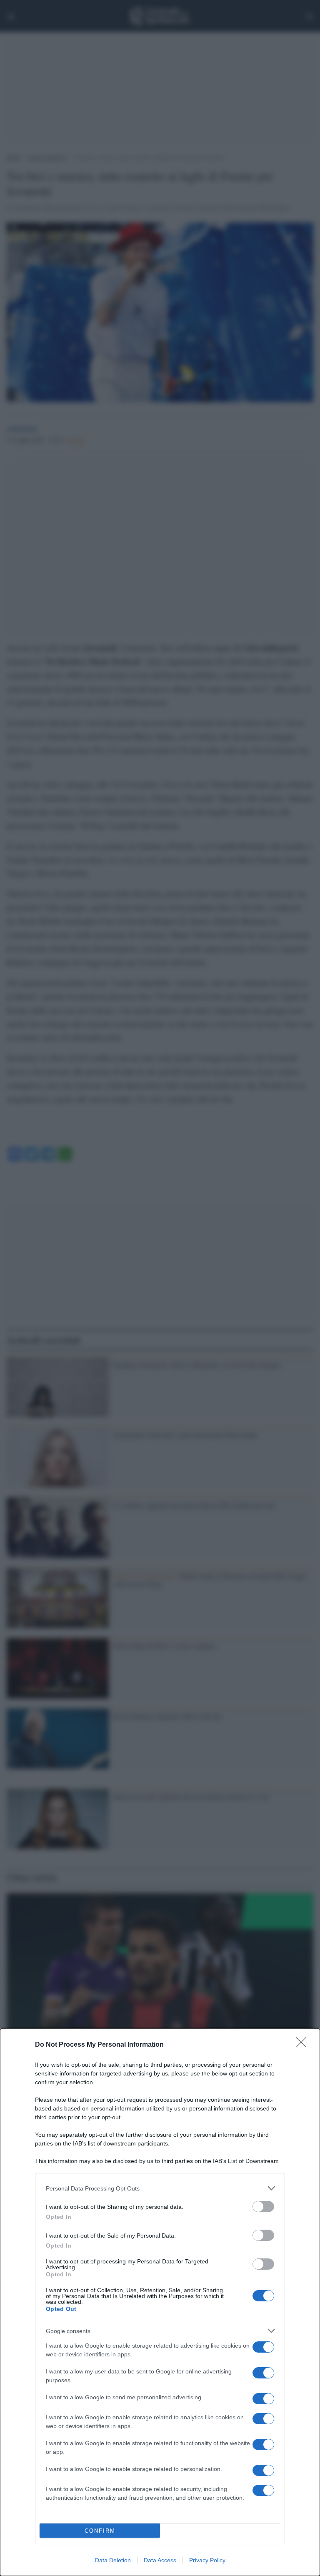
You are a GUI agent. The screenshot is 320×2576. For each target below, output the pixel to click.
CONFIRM (100, 2531)
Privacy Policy (207, 2560)
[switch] (263, 2207)
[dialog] (160, 2302)
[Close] (304, 2045)
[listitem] (160, 2188)
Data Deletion (113, 2560)
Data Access (160, 2560)
